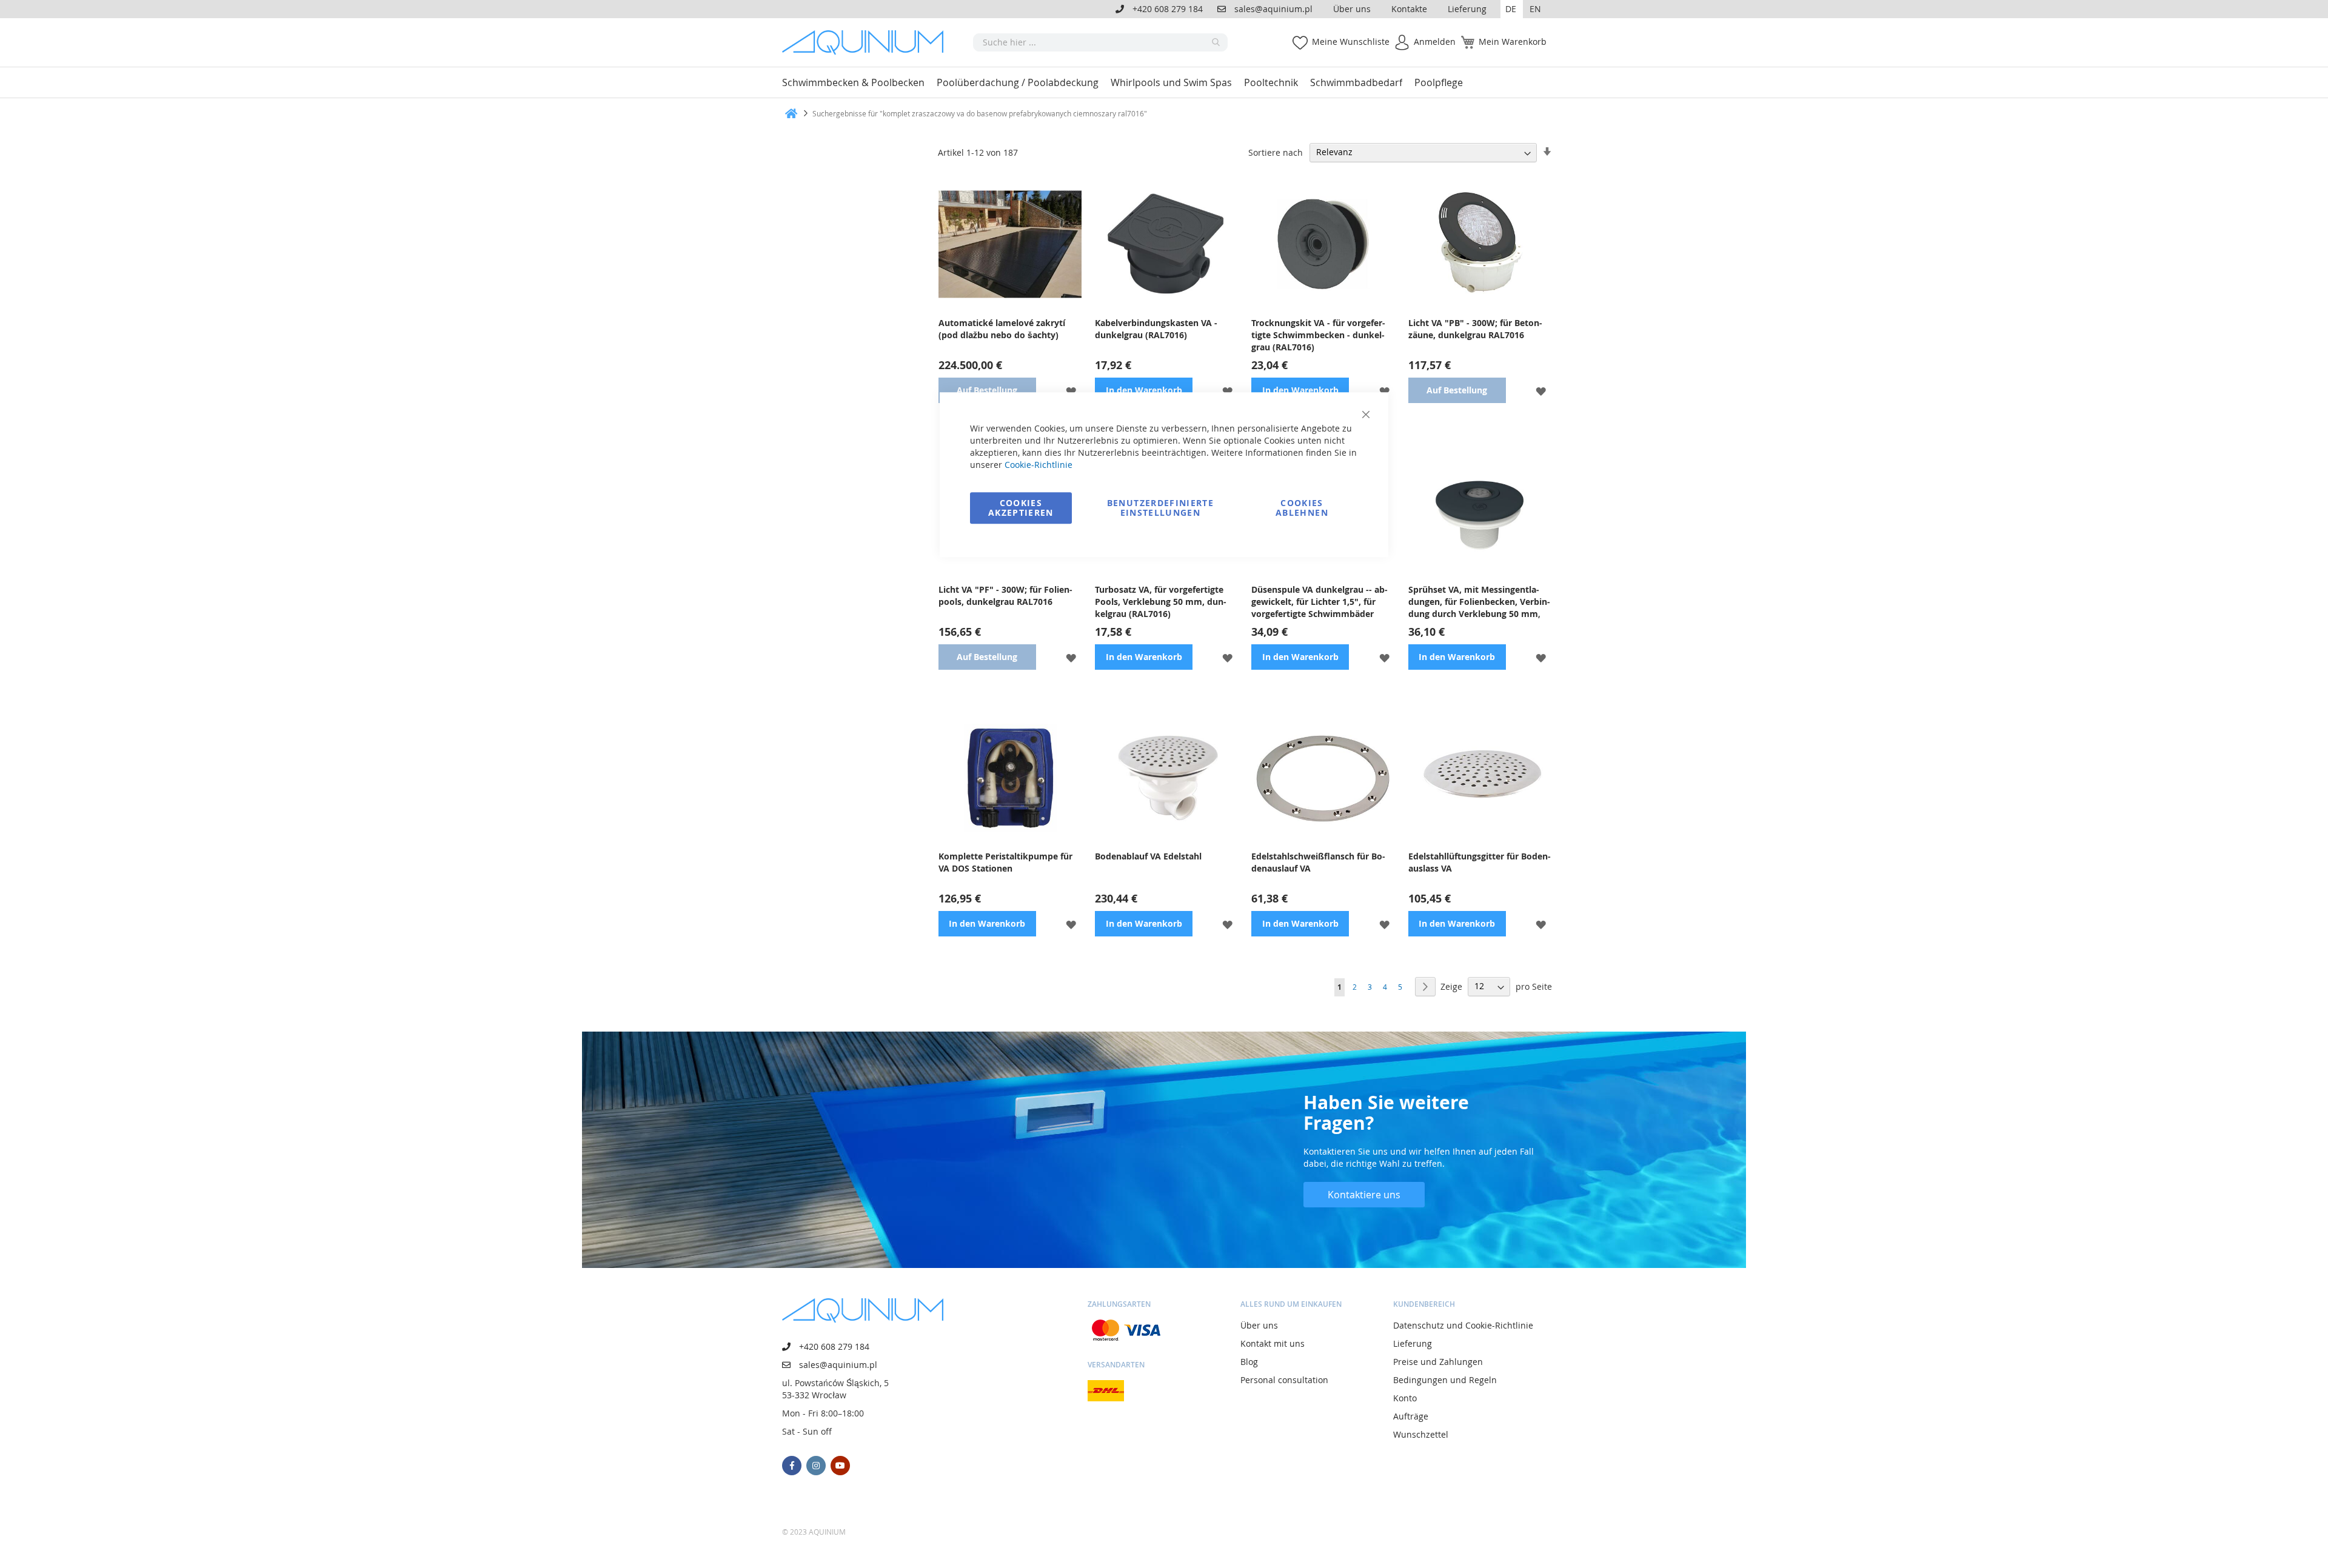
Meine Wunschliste (1351, 42)
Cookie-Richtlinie (1039, 465)
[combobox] (1100, 42)
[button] (1512, 9)
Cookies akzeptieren (1021, 508)
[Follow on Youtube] (840, 1466)
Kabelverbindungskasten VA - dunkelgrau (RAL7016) (1156, 329)
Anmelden (1435, 42)
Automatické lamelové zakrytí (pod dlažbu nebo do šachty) (1002, 329)
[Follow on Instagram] (816, 1466)
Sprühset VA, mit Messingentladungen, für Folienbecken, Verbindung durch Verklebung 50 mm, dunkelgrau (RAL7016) (1479, 602)
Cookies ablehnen (1302, 508)
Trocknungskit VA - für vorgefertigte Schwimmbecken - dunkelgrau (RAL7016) (1318, 335)
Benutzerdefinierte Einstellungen (1160, 508)
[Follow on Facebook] (792, 1466)
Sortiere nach (1276, 152)
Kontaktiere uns (1364, 1195)
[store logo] (867, 42)
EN (1535, 9)
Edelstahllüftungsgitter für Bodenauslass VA (1480, 862)
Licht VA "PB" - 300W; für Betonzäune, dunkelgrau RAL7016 (1475, 329)
